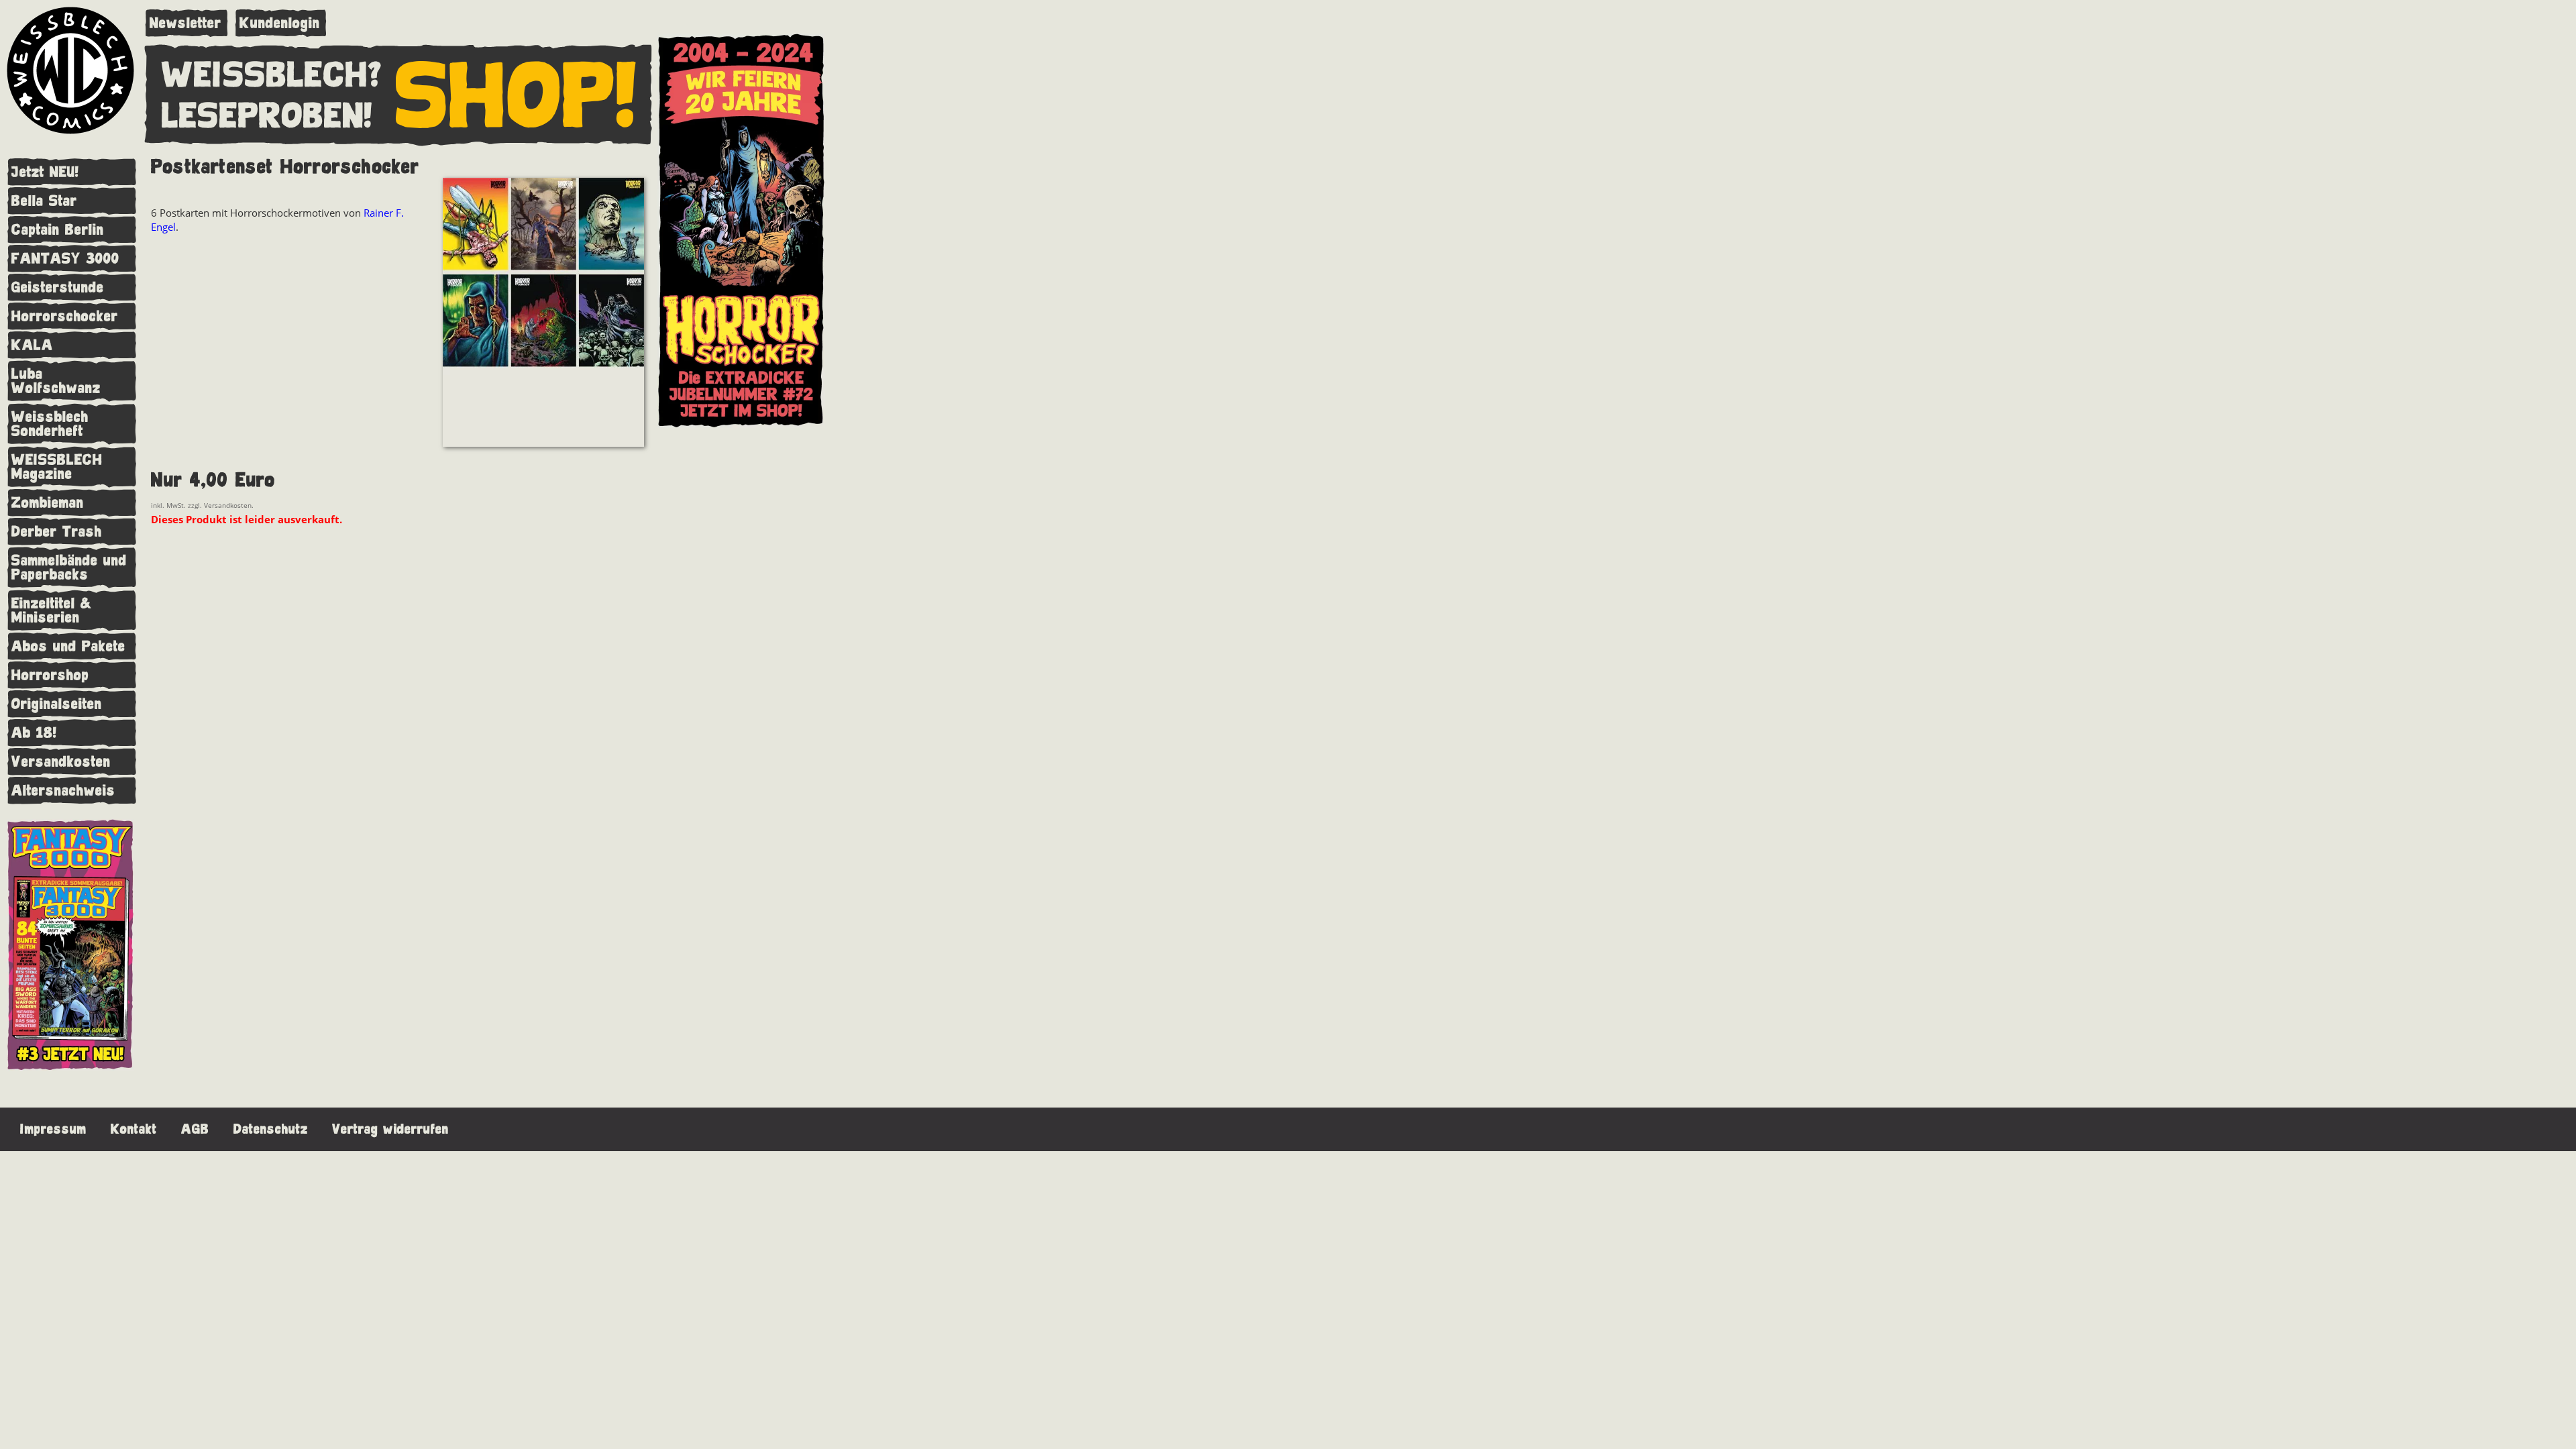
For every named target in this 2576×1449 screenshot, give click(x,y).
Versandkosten (61, 762)
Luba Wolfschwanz (56, 381)
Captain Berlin (58, 230)
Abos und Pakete (68, 646)
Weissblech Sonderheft (50, 424)
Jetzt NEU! (45, 172)
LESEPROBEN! (267, 117)
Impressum (53, 1129)
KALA (32, 345)
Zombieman (48, 503)
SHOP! (517, 97)
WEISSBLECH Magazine (57, 467)
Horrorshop (50, 675)
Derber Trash (57, 532)
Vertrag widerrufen (390, 1129)
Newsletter (185, 23)
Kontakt (134, 1129)
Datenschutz (271, 1129)
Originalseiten (57, 704)
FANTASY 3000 (65, 259)
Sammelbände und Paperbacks (69, 568)
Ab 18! (34, 733)
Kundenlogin (280, 23)
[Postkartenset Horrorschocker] (543, 314)
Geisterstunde (58, 287)
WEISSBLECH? (272, 76)
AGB (195, 1129)
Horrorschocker (65, 316)
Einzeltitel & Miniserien (52, 610)
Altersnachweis (63, 791)
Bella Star (44, 201)
